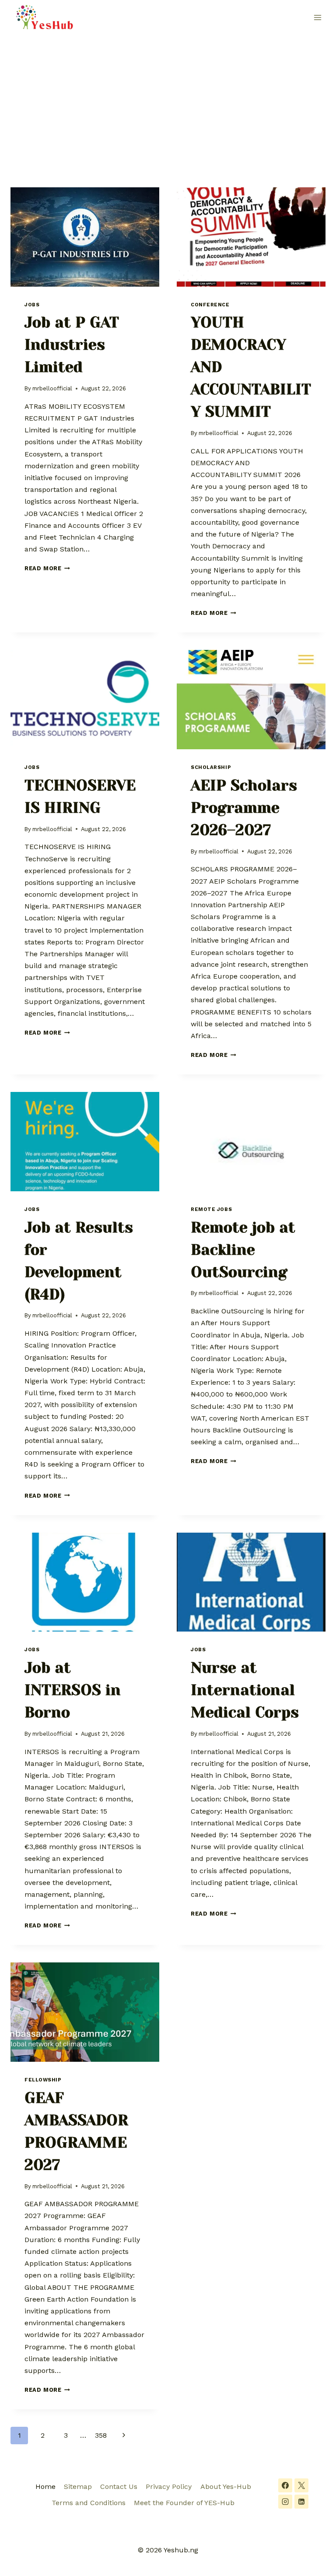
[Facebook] (285, 2485)
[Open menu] (317, 17)
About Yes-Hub (226, 2487)
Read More (47, 568)
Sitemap (78, 2487)
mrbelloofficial (52, 388)
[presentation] (85, 237)
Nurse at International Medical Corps (245, 1690)
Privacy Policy (169, 2487)
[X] (301, 2485)
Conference (210, 305)
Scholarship (211, 767)
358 (101, 2435)
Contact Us (119, 2487)
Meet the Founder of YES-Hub (184, 2503)
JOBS (32, 305)
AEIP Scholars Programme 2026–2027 (244, 808)
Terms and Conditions (89, 2503)
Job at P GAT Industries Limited (72, 345)
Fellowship (43, 2080)
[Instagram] (285, 2502)
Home (45, 2487)
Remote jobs (211, 1209)
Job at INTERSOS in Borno (73, 1690)
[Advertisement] (168, 101)
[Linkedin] (301, 2502)
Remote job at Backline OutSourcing (243, 1250)
